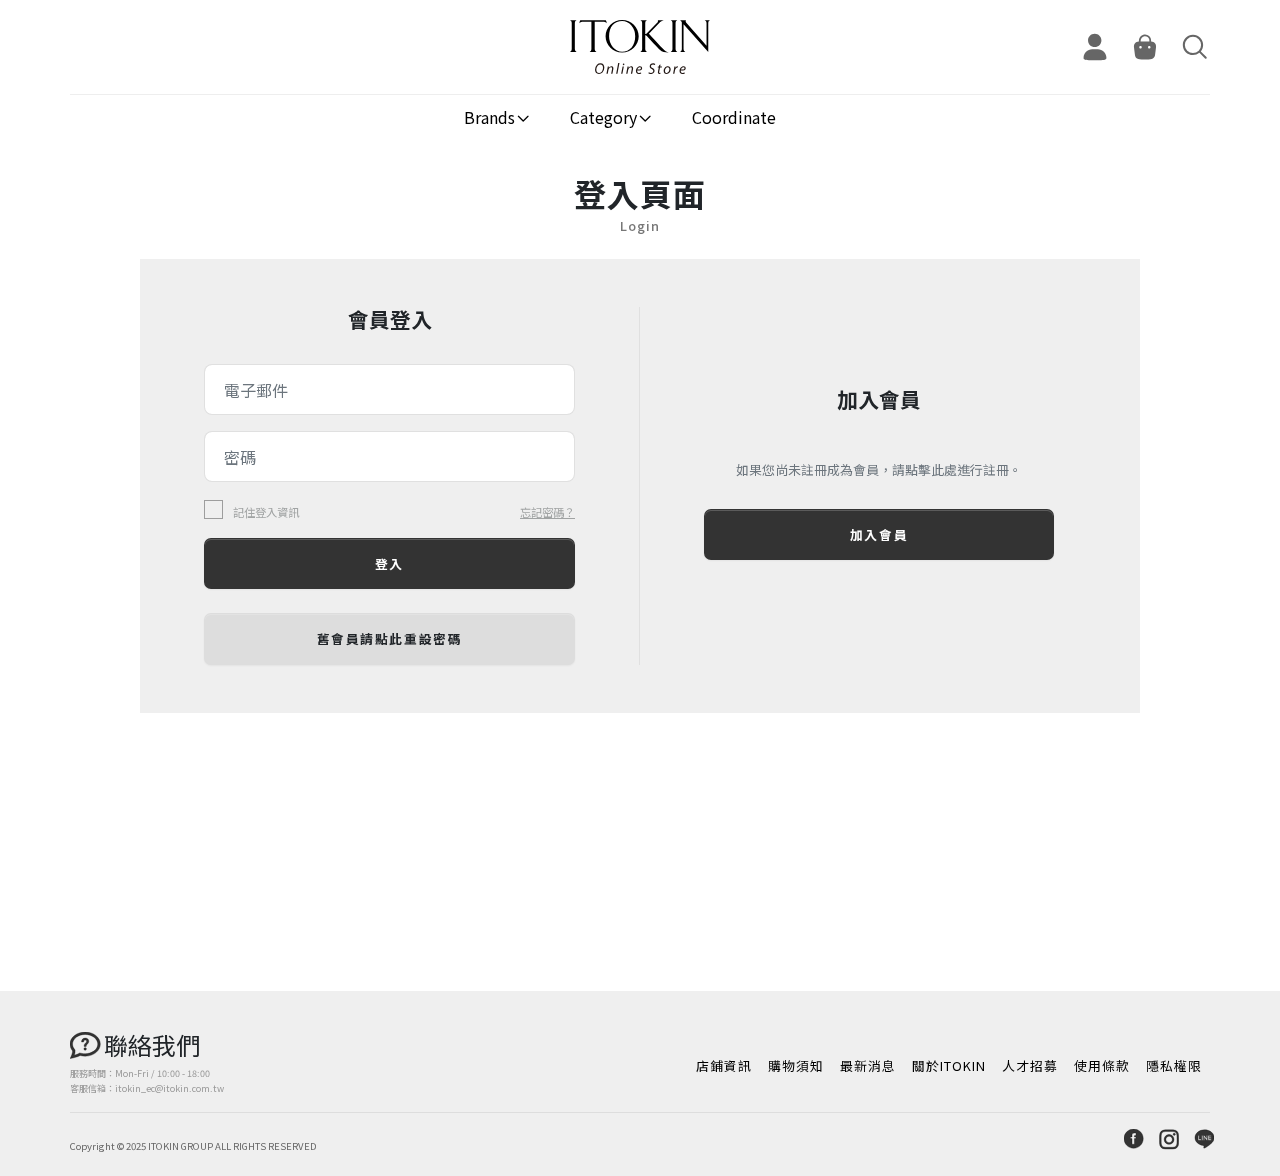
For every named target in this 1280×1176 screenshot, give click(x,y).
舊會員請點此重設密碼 (390, 638)
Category (603, 117)
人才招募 (1030, 1065)
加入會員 (879, 534)
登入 (389, 563)
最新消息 (868, 1065)
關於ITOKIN (949, 1065)
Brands (489, 117)
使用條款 (1102, 1065)
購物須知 (796, 1065)
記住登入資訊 (266, 512)
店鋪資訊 (724, 1065)
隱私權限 (1174, 1065)
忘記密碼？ (547, 512)
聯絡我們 (152, 1044)
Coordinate (734, 117)
